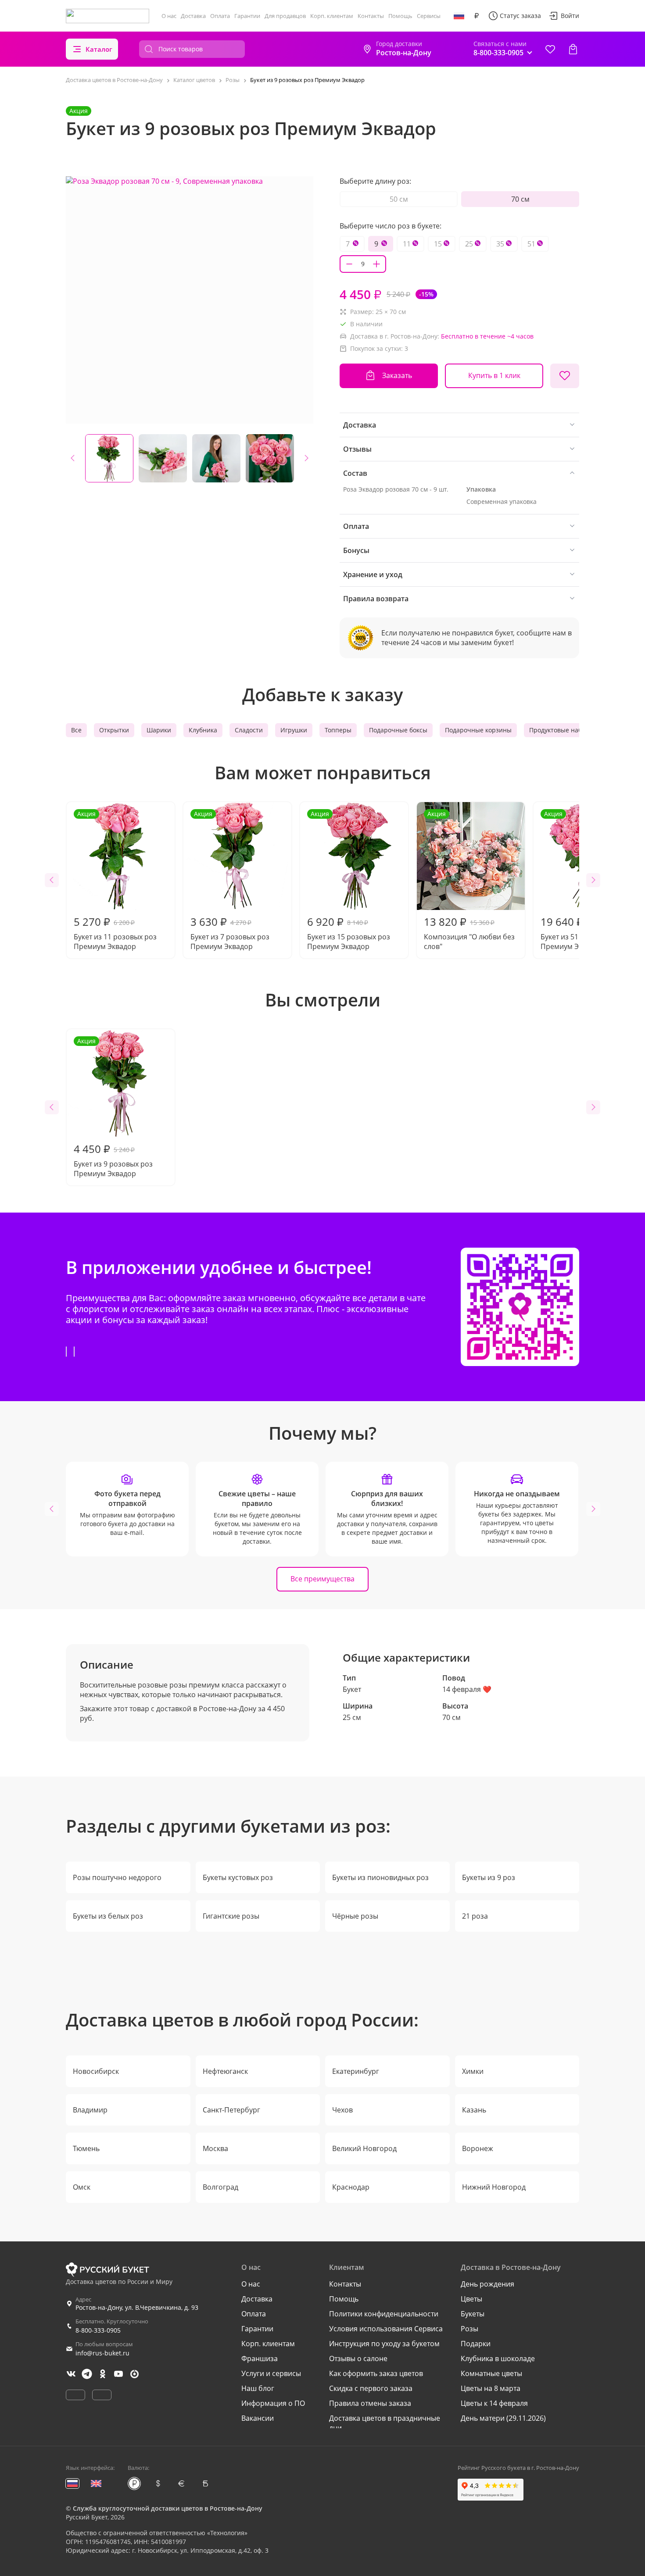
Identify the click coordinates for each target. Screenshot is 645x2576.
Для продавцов (285, 16)
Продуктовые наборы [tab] (562, 730)
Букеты (473, 2314)
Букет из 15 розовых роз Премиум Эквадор (349, 880)
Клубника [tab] (203, 730)
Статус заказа (520, 16)
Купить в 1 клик (494, 375)
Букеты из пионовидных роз (380, 1877)
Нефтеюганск (225, 2071)
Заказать (397, 375)
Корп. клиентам (332, 16)
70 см (520, 199)
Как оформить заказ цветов (376, 2373)
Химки (473, 2071)
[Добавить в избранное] (565, 376)
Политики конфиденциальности (384, 2314)
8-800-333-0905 (98, 2330)
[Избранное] (550, 49)
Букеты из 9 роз (489, 1877)
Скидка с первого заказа (371, 2388)
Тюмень (86, 2148)
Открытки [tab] (114, 730)
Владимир (90, 2110)
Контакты (371, 16)
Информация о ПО (273, 2403)
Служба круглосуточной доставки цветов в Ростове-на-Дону (168, 2508)
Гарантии (247, 16)
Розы (469, 2329)
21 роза (475, 1916)
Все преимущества (322, 1579)
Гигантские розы (231, 1916)
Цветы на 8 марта (491, 2388)
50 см (399, 199)
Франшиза (260, 2358)
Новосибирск (96, 2071)
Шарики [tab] (159, 730)
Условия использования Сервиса (386, 2329)
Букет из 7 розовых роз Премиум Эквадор (230, 880)
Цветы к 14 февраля (494, 2403)
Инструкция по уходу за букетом (384, 2344)
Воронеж (478, 2148)
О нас (169, 16)
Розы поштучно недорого (117, 1877)
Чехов (342, 2110)
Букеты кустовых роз (238, 1877)
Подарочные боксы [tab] (398, 730)
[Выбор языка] (459, 16)
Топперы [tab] (338, 730)
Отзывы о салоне (358, 2358)
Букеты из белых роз (108, 1916)
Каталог (99, 49)
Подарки (476, 2344)
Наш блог (258, 2388)
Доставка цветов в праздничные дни (385, 2423)
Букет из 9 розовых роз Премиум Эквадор (113, 1108)
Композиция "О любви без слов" (469, 880)
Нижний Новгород (494, 2187)
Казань (474, 2110)
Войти (570, 16)
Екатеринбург (356, 2071)
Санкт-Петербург (231, 2110)
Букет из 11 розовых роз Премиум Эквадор (115, 880)
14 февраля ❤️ (467, 1689)
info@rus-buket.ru (102, 2353)
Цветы (471, 2299)
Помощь (400, 16)
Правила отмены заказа (370, 2403)
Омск (82, 2187)
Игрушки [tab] (294, 730)
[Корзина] (573, 49)
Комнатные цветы (491, 2373)
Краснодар (351, 2187)
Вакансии (258, 2418)
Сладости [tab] (249, 730)
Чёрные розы (355, 1916)
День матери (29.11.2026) (503, 2418)
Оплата (220, 16)
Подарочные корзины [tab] (478, 730)
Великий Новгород (364, 2148)
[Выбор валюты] (477, 16)
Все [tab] (76, 730)
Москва (215, 2148)
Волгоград (220, 2187)
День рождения (487, 2284)
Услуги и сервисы (271, 2373)
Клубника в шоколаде (498, 2358)
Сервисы (429, 16)
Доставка (193, 16)
